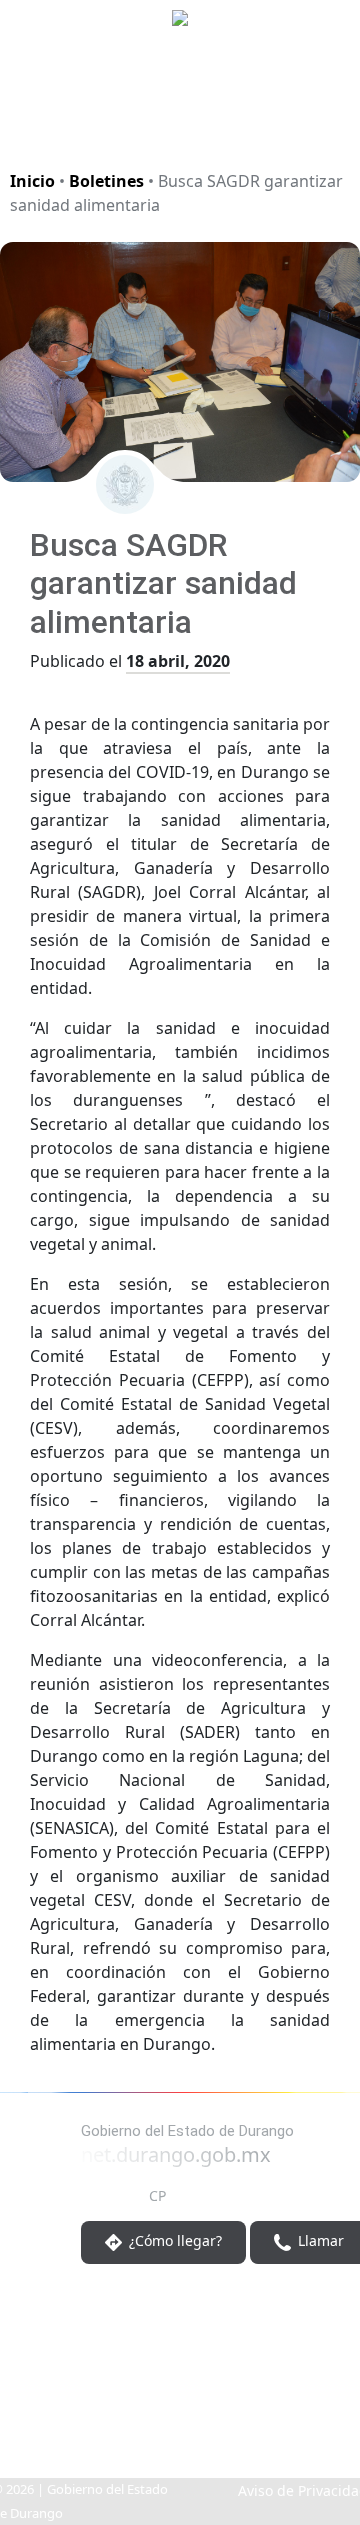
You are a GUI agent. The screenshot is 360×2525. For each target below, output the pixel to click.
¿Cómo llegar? (173, 2240)
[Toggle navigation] (320, 124)
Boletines (106, 181)
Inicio (32, 181)
